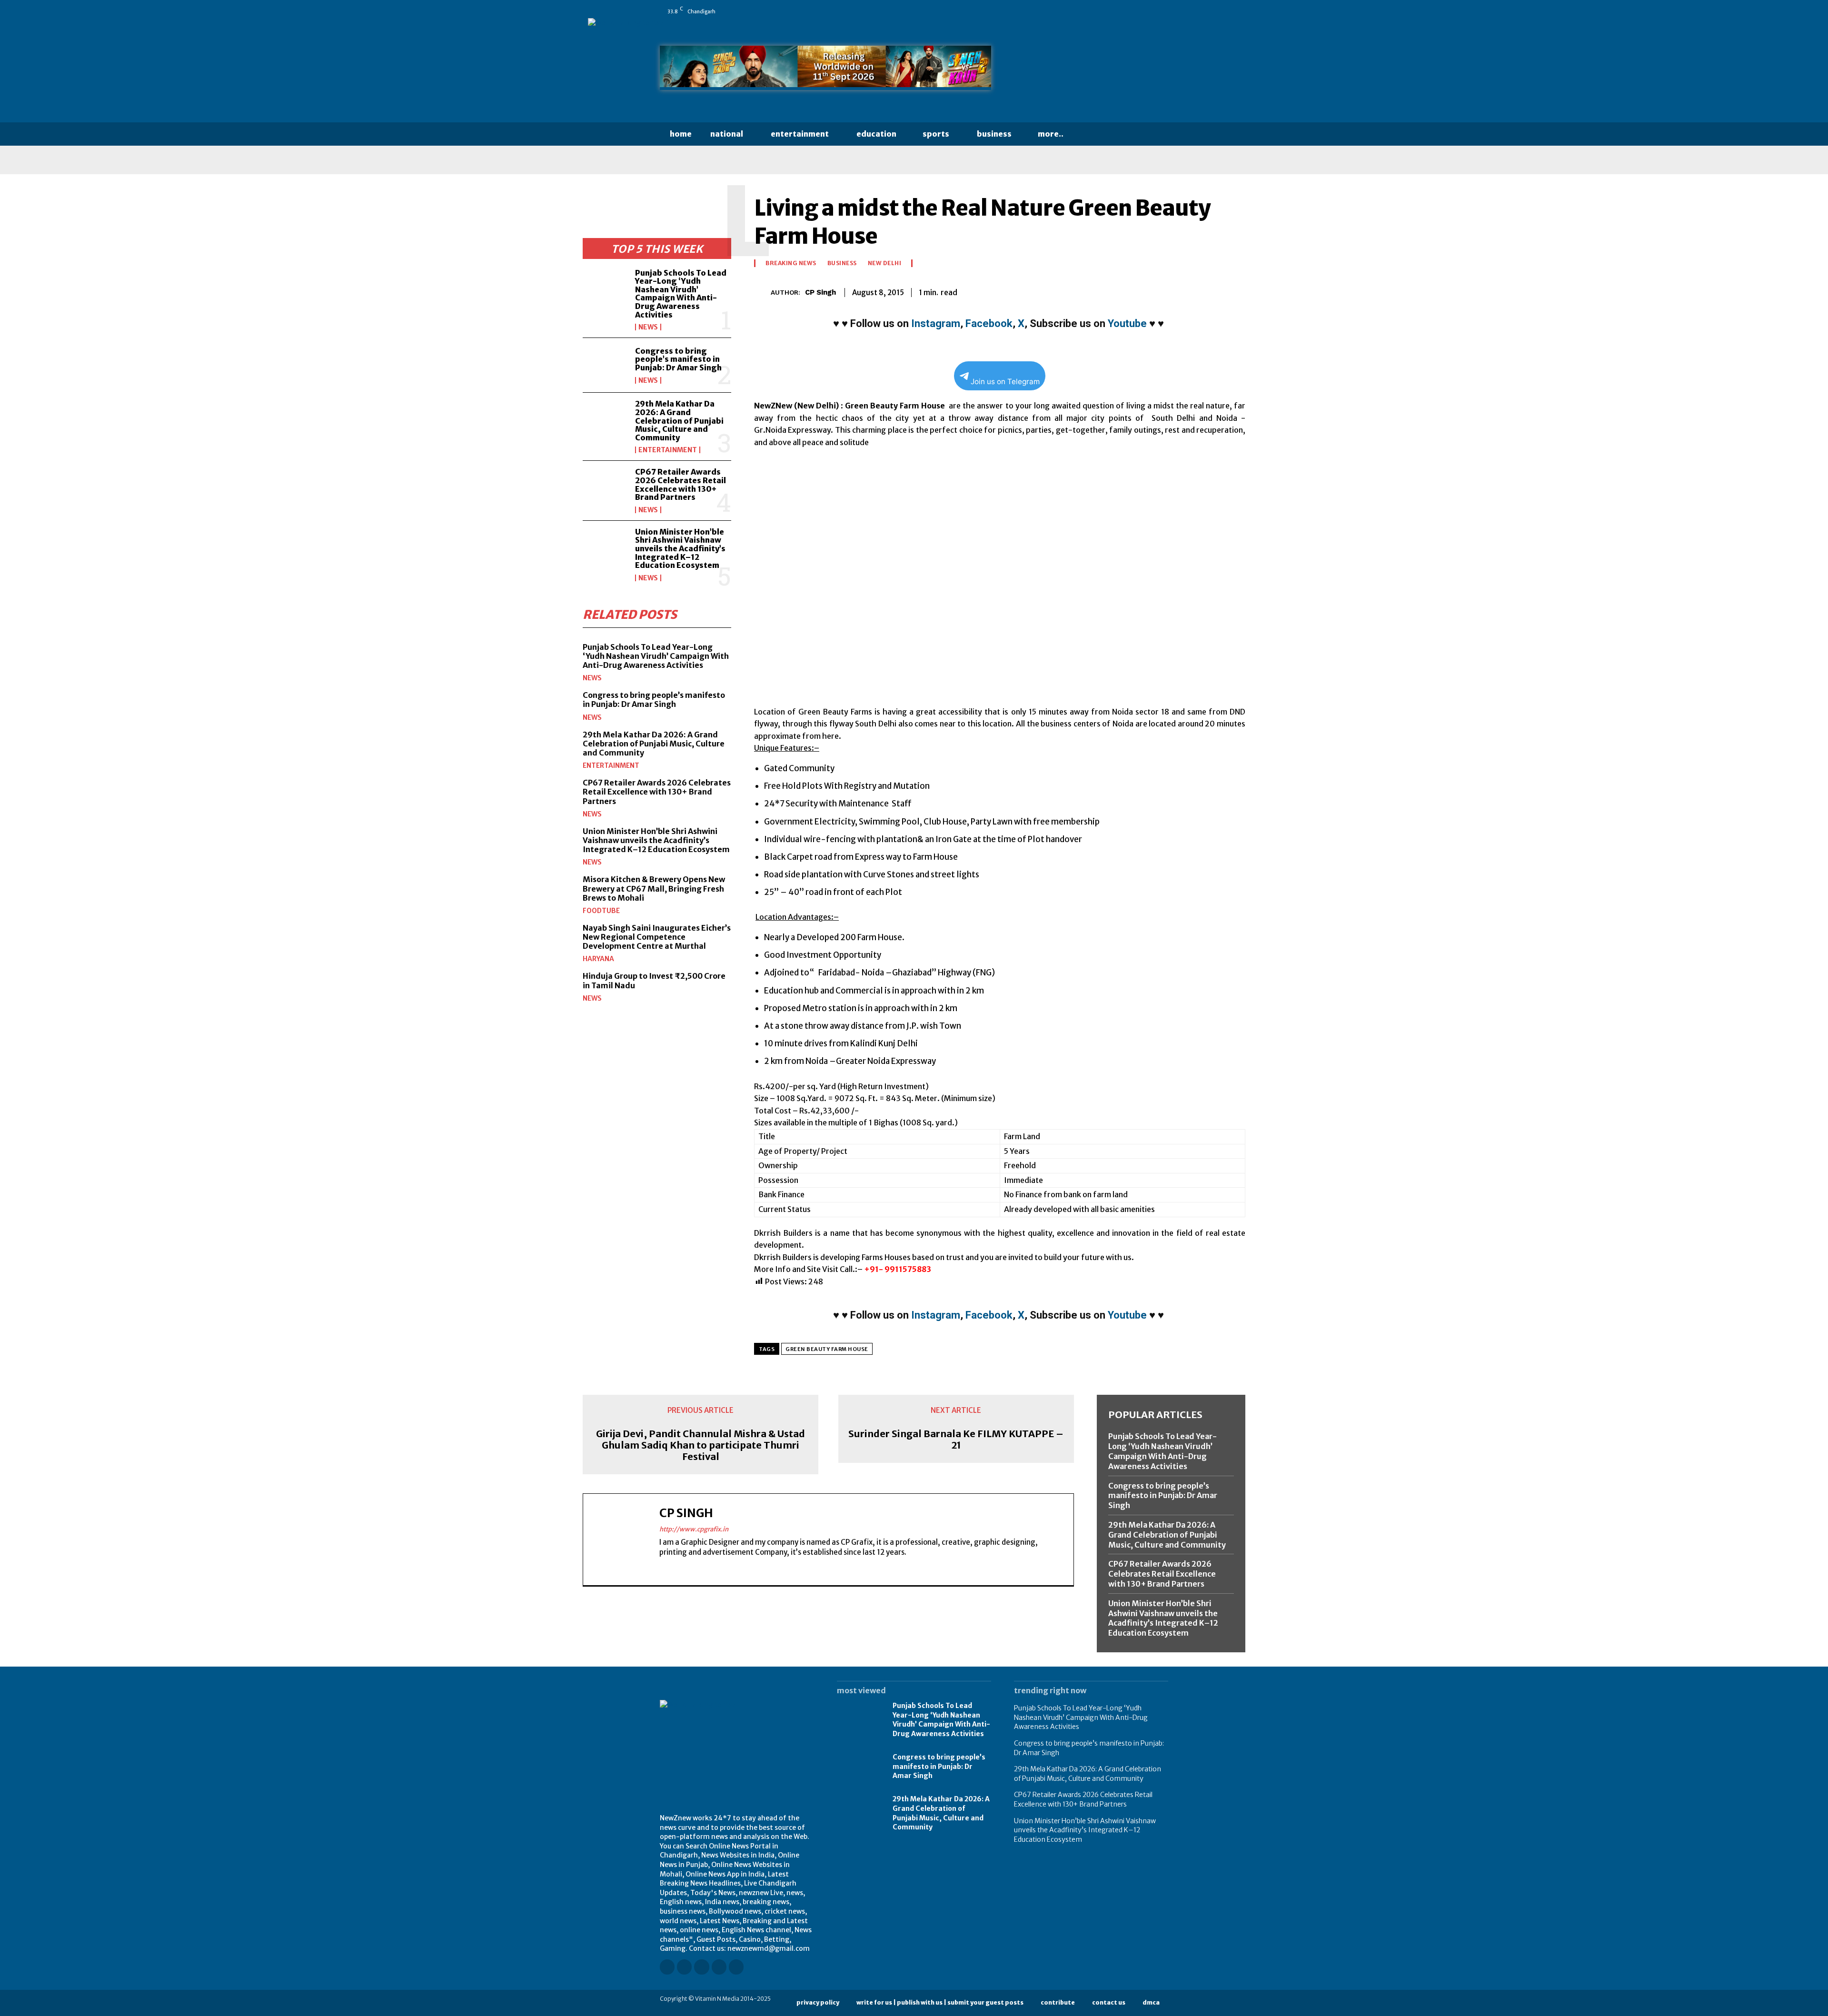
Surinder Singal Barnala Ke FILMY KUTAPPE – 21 (956, 1440)
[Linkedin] (1111, 11)
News (648, 327)
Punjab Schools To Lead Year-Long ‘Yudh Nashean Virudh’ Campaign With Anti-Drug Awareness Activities (681, 294)
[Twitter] (1151, 11)
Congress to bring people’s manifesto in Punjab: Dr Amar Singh (678, 359)
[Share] (1137, 11)
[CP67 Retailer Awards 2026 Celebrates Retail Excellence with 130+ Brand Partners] (605, 488)
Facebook (989, 323)
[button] (1092, 134)
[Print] (1191, 291)
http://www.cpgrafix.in (694, 1529)
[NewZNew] (1091, 70)
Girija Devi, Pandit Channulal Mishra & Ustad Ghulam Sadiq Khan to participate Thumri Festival (700, 1445)
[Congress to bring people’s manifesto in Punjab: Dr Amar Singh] (605, 365)
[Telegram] (1213, 291)
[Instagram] (1097, 11)
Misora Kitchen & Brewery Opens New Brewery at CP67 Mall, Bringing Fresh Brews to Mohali (654, 888)
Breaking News (791, 263)
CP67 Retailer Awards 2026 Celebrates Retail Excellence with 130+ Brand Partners (681, 484)
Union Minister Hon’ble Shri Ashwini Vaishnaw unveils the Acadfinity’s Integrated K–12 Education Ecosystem (680, 548)
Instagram (936, 323)
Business (842, 263)
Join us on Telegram (1005, 382)
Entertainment (668, 450)
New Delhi (885, 263)
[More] (1235, 291)
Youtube (1127, 323)
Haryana (598, 959)
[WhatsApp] (1164, 11)
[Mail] (1124, 11)
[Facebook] (1084, 11)
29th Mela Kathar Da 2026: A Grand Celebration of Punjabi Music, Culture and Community (679, 420)
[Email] (1169, 291)
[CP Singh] (762, 293)
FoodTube (601, 911)
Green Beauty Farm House (827, 1349)
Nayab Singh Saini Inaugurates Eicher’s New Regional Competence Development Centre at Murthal (657, 937)
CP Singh (820, 292)
